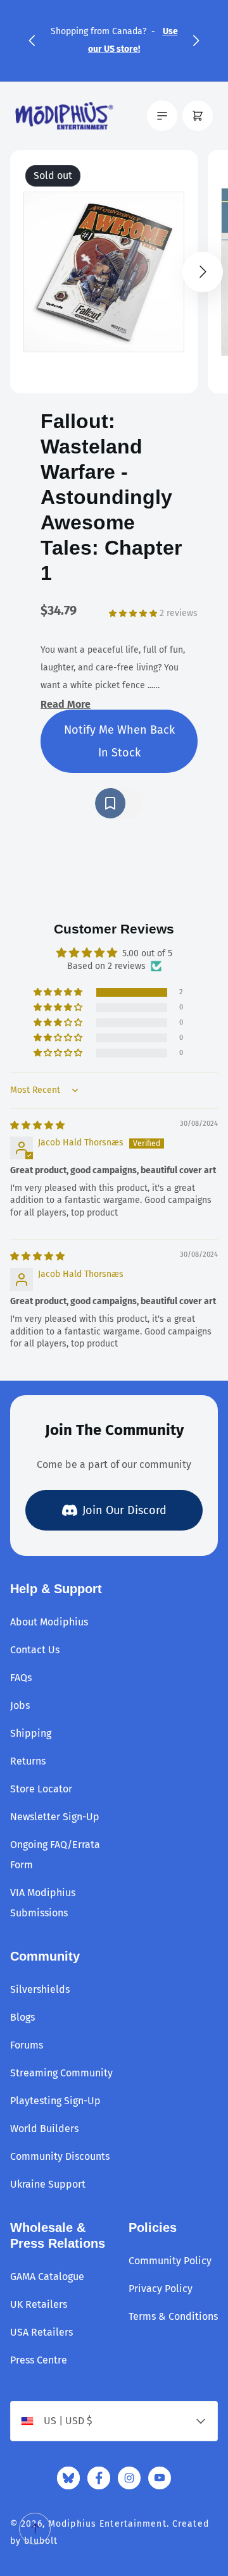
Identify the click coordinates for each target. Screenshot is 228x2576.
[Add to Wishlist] (119, 803)
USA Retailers (41, 2332)
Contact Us (35, 1650)
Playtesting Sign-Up (55, 2101)
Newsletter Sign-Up (55, 1817)
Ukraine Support (48, 2184)
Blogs (22, 2017)
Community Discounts (60, 2156)
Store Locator (41, 1789)
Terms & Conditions (173, 2316)
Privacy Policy (161, 2289)
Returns (28, 1761)
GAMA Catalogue (47, 2277)
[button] (32, 40)
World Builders (44, 2129)
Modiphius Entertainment (107, 2524)
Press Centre (39, 2360)
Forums (27, 2045)
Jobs (20, 1705)
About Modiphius (49, 1622)
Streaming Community (61, 2073)
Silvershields (40, 1989)
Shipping (31, 1733)
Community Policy (170, 2261)
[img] (37, 1125)
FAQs (21, 1678)
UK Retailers (39, 2304)
